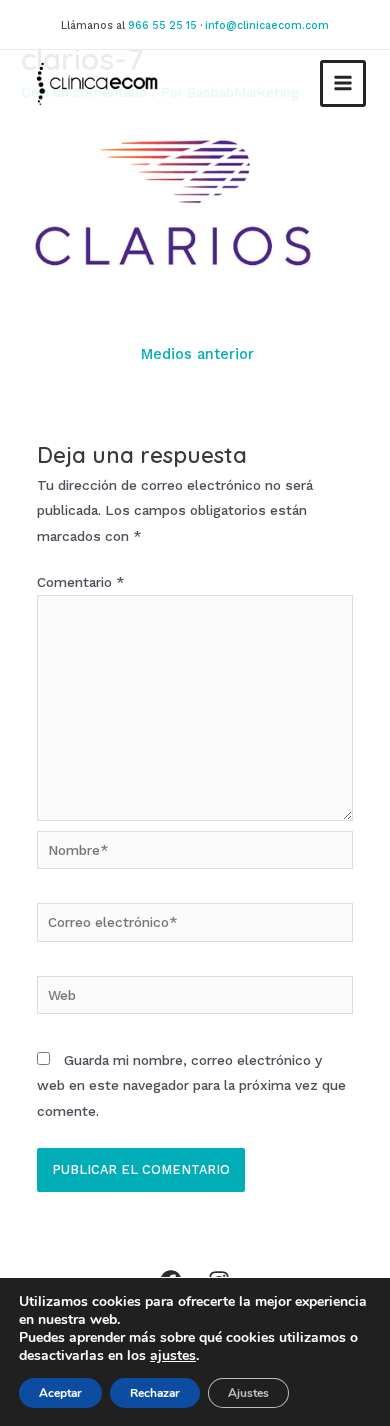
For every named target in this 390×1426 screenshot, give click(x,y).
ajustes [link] (173, 1355)
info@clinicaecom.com (267, 25)
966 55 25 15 (162, 25)
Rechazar (155, 1393)
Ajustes (248, 1393)
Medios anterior (197, 354)
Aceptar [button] (60, 1393)
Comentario (81, 582)
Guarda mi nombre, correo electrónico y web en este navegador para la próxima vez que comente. (191, 1085)
